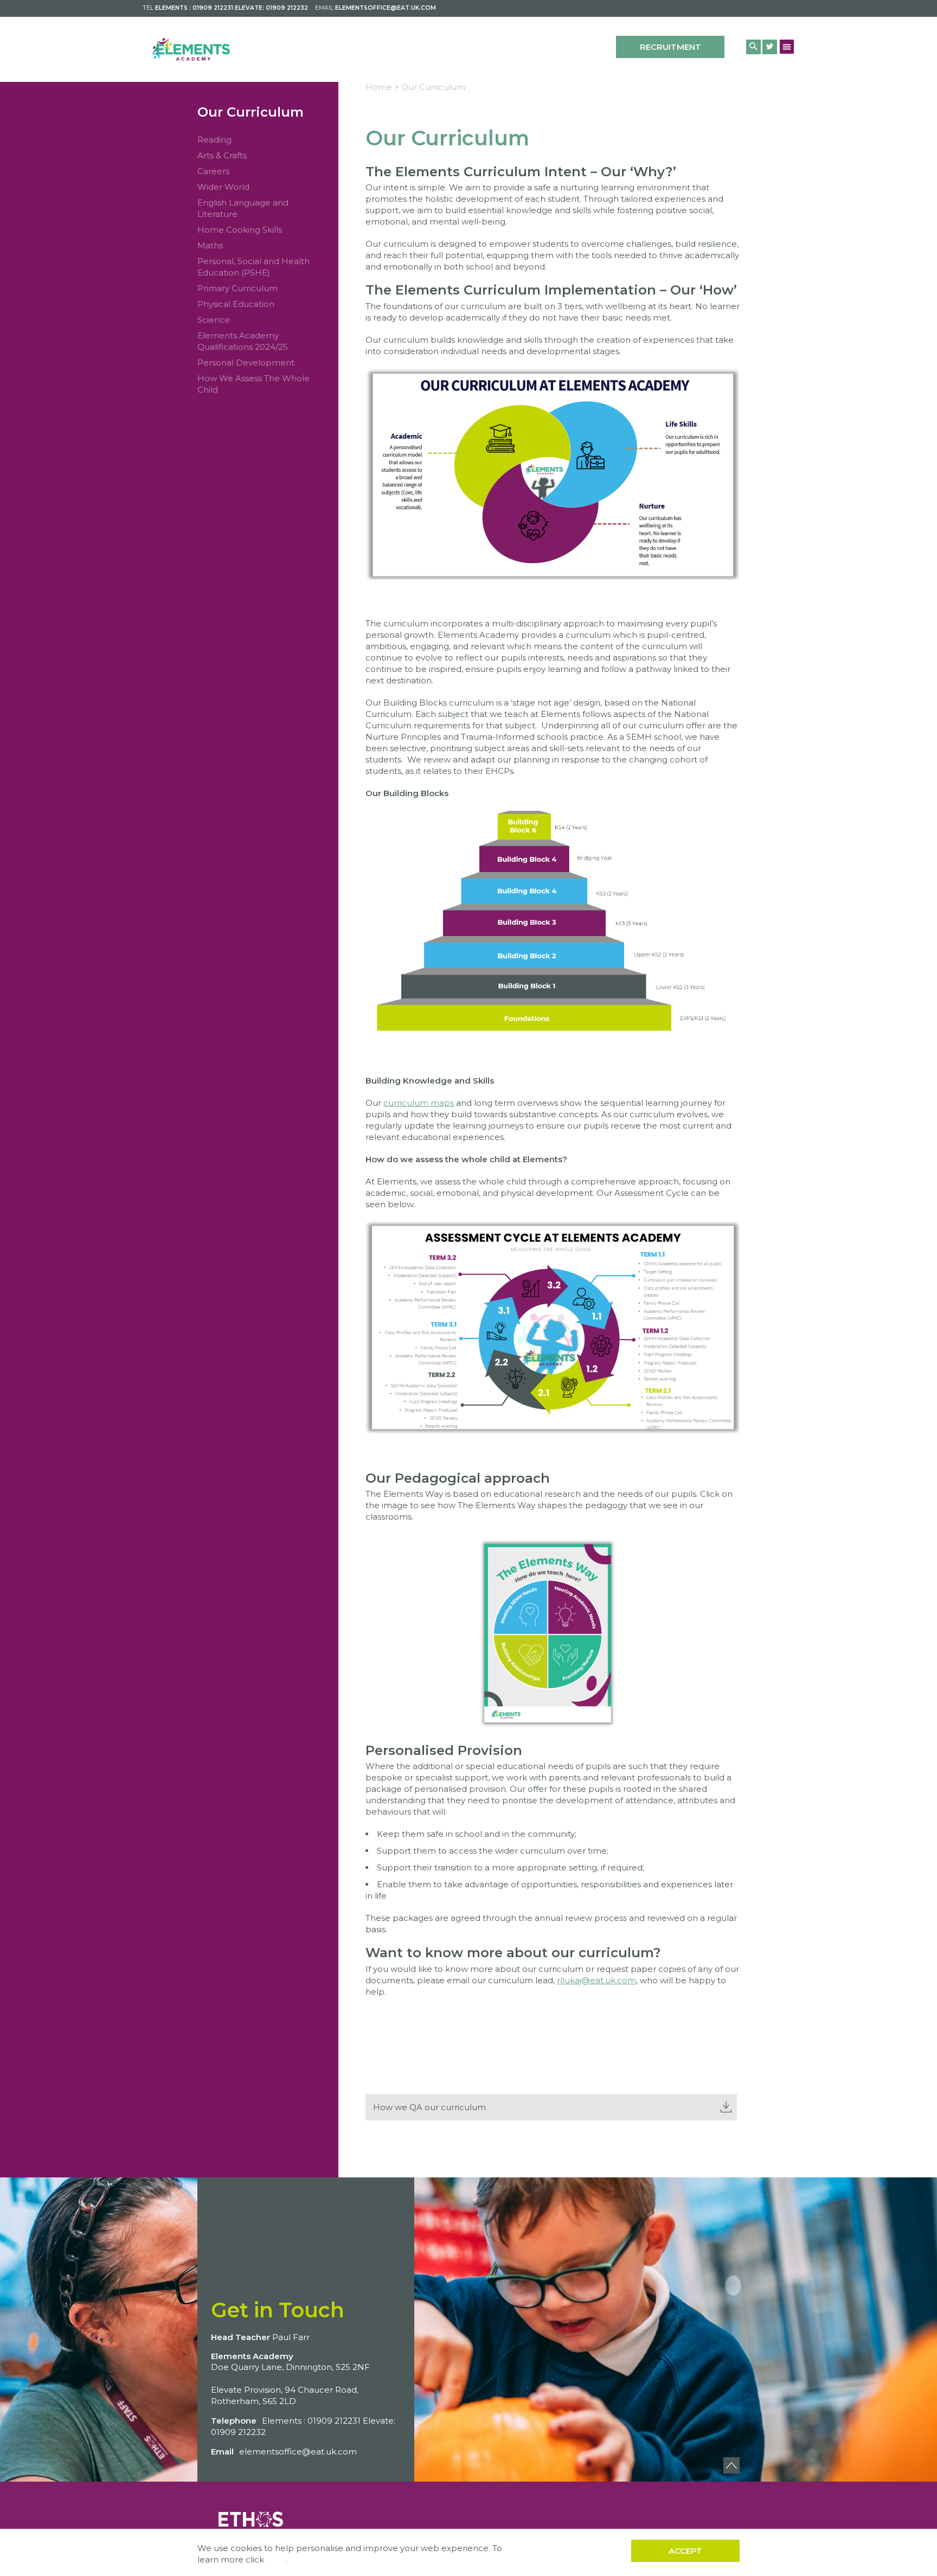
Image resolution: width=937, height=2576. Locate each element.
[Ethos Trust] (252, 2518)
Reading (214, 140)
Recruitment (670, 47)
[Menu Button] (787, 46)
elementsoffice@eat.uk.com (386, 8)
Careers (213, 171)
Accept (685, 2551)
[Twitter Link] (770, 47)
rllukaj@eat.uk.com (596, 1980)
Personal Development (246, 363)
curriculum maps (419, 1103)
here (276, 2559)
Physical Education (236, 304)
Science (214, 320)
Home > (382, 87)
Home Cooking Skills (240, 230)
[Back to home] (191, 49)
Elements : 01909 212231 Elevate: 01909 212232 (232, 8)
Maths (210, 245)
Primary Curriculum (238, 288)
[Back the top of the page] (731, 2465)
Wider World (223, 187)
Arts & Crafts (222, 155)
